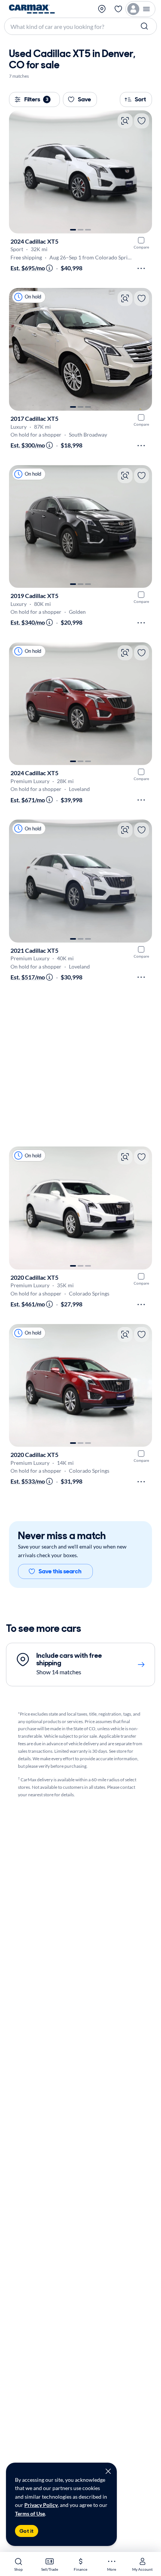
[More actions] (141, 268)
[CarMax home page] (32, 9)
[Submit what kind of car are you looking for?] (145, 26)
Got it (27, 2531)
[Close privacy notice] (108, 2471)
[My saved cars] (118, 9)
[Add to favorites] (142, 121)
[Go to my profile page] (140, 9)
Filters (36, 99)
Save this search (60, 1571)
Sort (140, 99)
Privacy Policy (41, 2505)
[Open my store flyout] (103, 9)
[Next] (143, 172)
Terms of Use (30, 2513)
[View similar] (125, 121)
